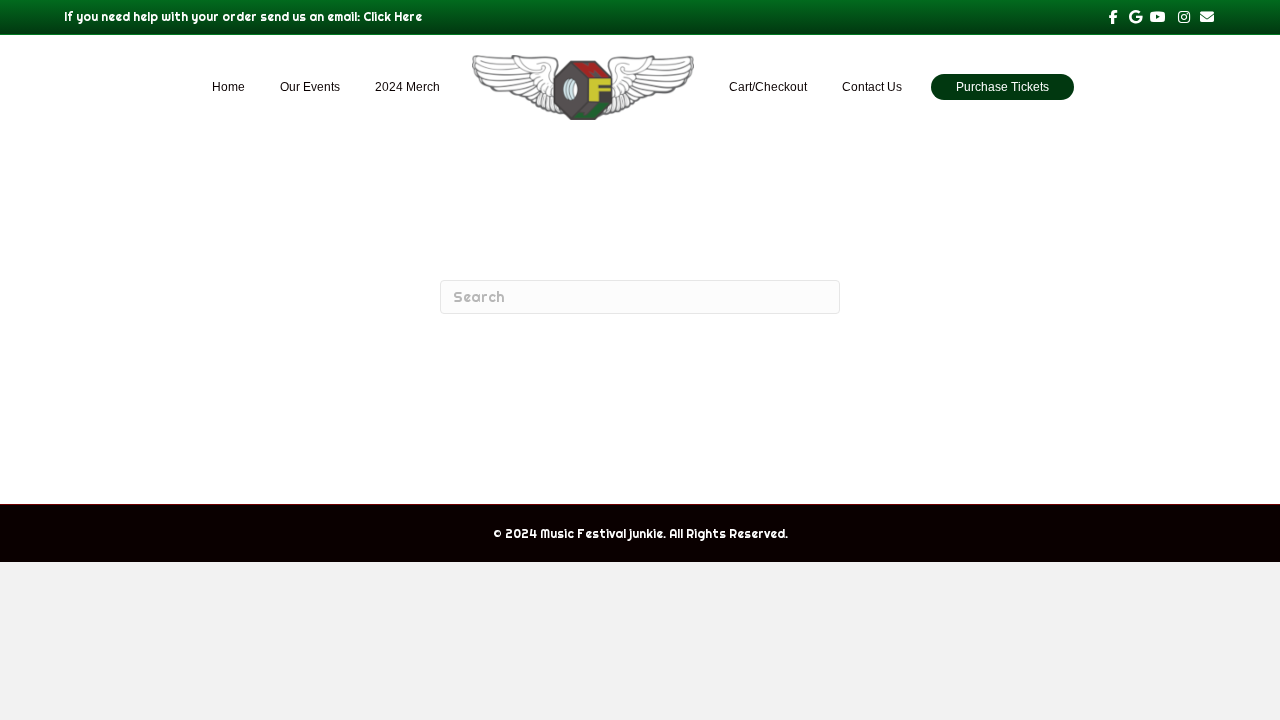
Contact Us (872, 87)
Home (228, 87)
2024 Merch (407, 87)
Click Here (392, 16)
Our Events (310, 87)
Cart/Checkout (768, 87)
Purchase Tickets (1002, 87)
